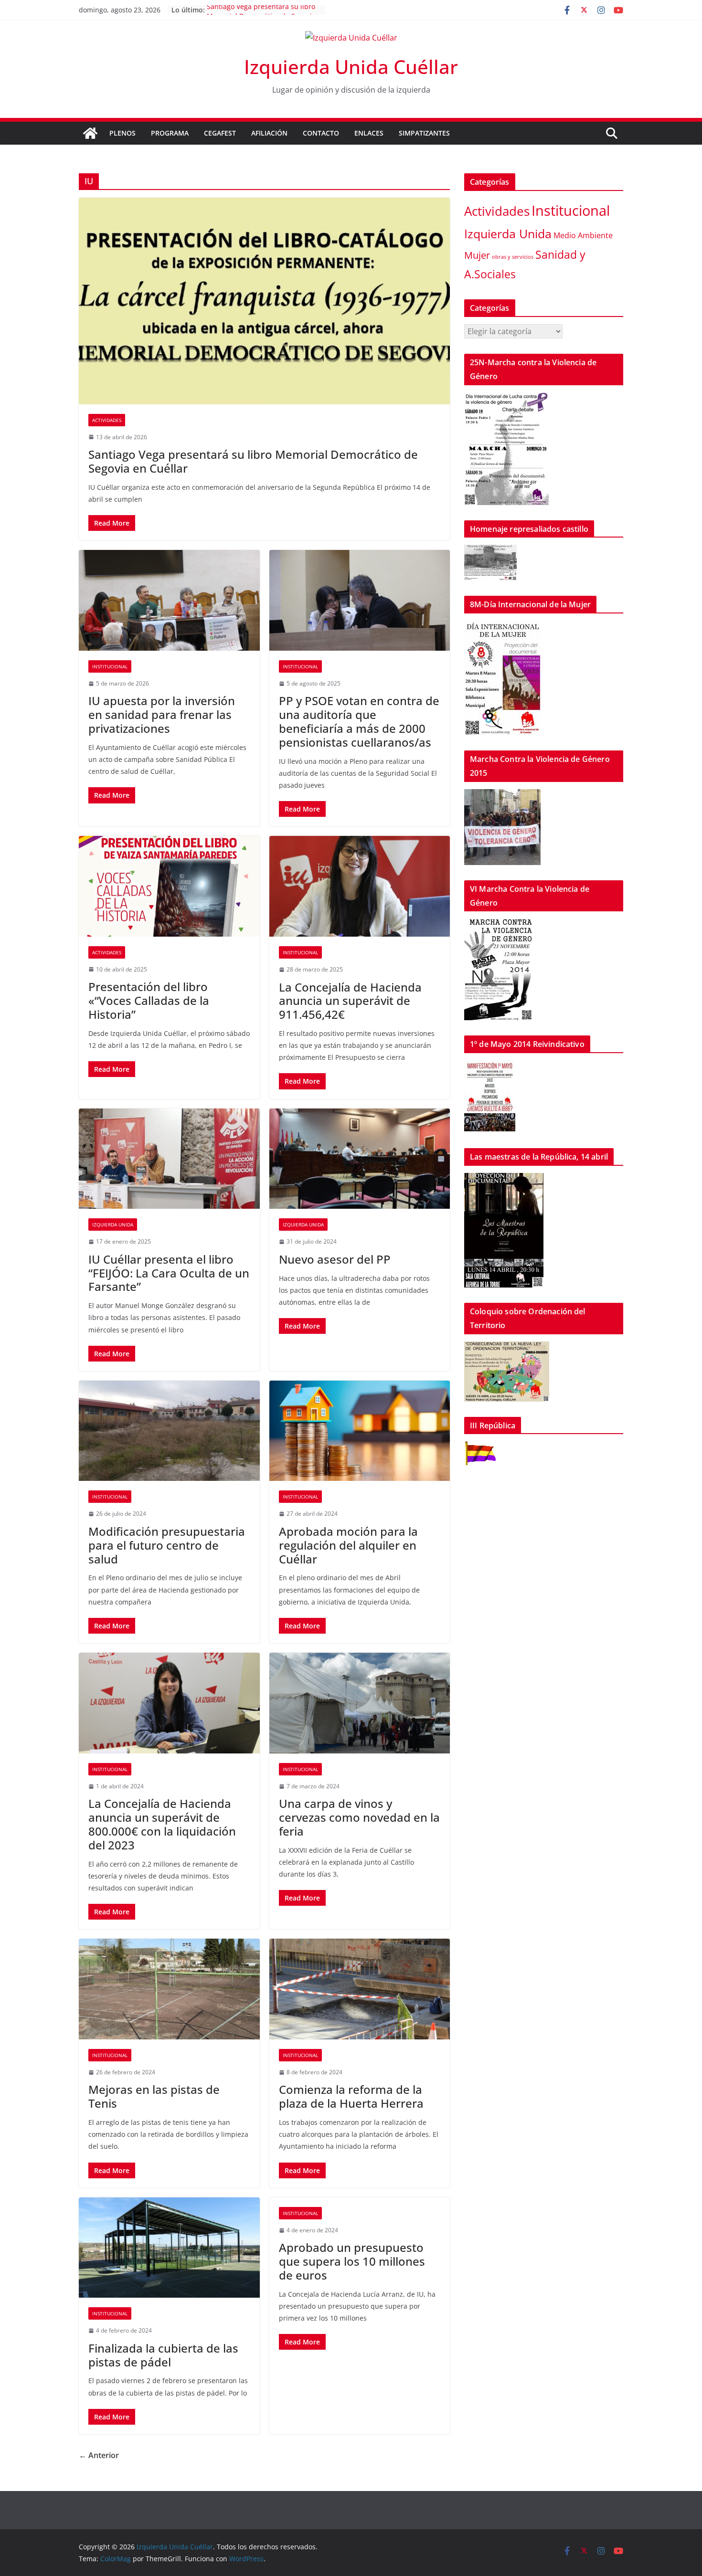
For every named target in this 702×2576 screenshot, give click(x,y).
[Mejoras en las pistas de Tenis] (169, 1989)
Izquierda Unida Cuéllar (351, 67)
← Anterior (99, 2455)
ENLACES (369, 133)
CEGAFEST (220, 133)
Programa (170, 133)
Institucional (110, 666)
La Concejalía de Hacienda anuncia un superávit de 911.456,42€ (350, 1001)
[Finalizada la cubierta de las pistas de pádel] (169, 2248)
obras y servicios (513, 257)
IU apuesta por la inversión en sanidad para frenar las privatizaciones (162, 714)
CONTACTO (321, 133)
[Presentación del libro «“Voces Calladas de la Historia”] (169, 886)
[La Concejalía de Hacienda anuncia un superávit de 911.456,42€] (360, 886)
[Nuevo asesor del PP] (360, 1159)
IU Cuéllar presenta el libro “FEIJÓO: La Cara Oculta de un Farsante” (169, 1273)
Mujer (477, 255)
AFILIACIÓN (269, 133)
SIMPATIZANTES (424, 133)
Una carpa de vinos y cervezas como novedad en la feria (359, 1817)
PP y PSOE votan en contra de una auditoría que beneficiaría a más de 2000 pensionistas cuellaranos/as (359, 721)
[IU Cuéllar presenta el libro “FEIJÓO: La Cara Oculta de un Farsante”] (169, 1159)
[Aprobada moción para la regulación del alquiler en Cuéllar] (360, 1431)
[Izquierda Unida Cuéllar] (90, 133)
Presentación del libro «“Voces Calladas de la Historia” (149, 1000)
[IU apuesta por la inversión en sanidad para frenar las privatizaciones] (169, 600)
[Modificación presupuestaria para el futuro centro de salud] (169, 1431)
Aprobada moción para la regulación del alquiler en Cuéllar (348, 1545)
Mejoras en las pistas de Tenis (154, 2096)
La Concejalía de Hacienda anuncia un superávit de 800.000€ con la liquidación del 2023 (162, 1824)
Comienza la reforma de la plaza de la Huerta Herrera (351, 2096)
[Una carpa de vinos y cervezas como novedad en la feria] (360, 1703)
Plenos (122, 133)
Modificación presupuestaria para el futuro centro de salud (167, 1545)
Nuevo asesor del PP (335, 1259)
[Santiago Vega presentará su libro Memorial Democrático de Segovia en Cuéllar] (264, 301)
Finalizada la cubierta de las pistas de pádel (163, 2355)
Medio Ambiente (583, 235)
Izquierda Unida (113, 1225)
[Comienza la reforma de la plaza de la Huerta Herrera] (360, 1989)
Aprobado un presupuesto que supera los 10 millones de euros (352, 2261)
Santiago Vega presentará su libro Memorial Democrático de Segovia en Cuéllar (253, 461)
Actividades (107, 420)
